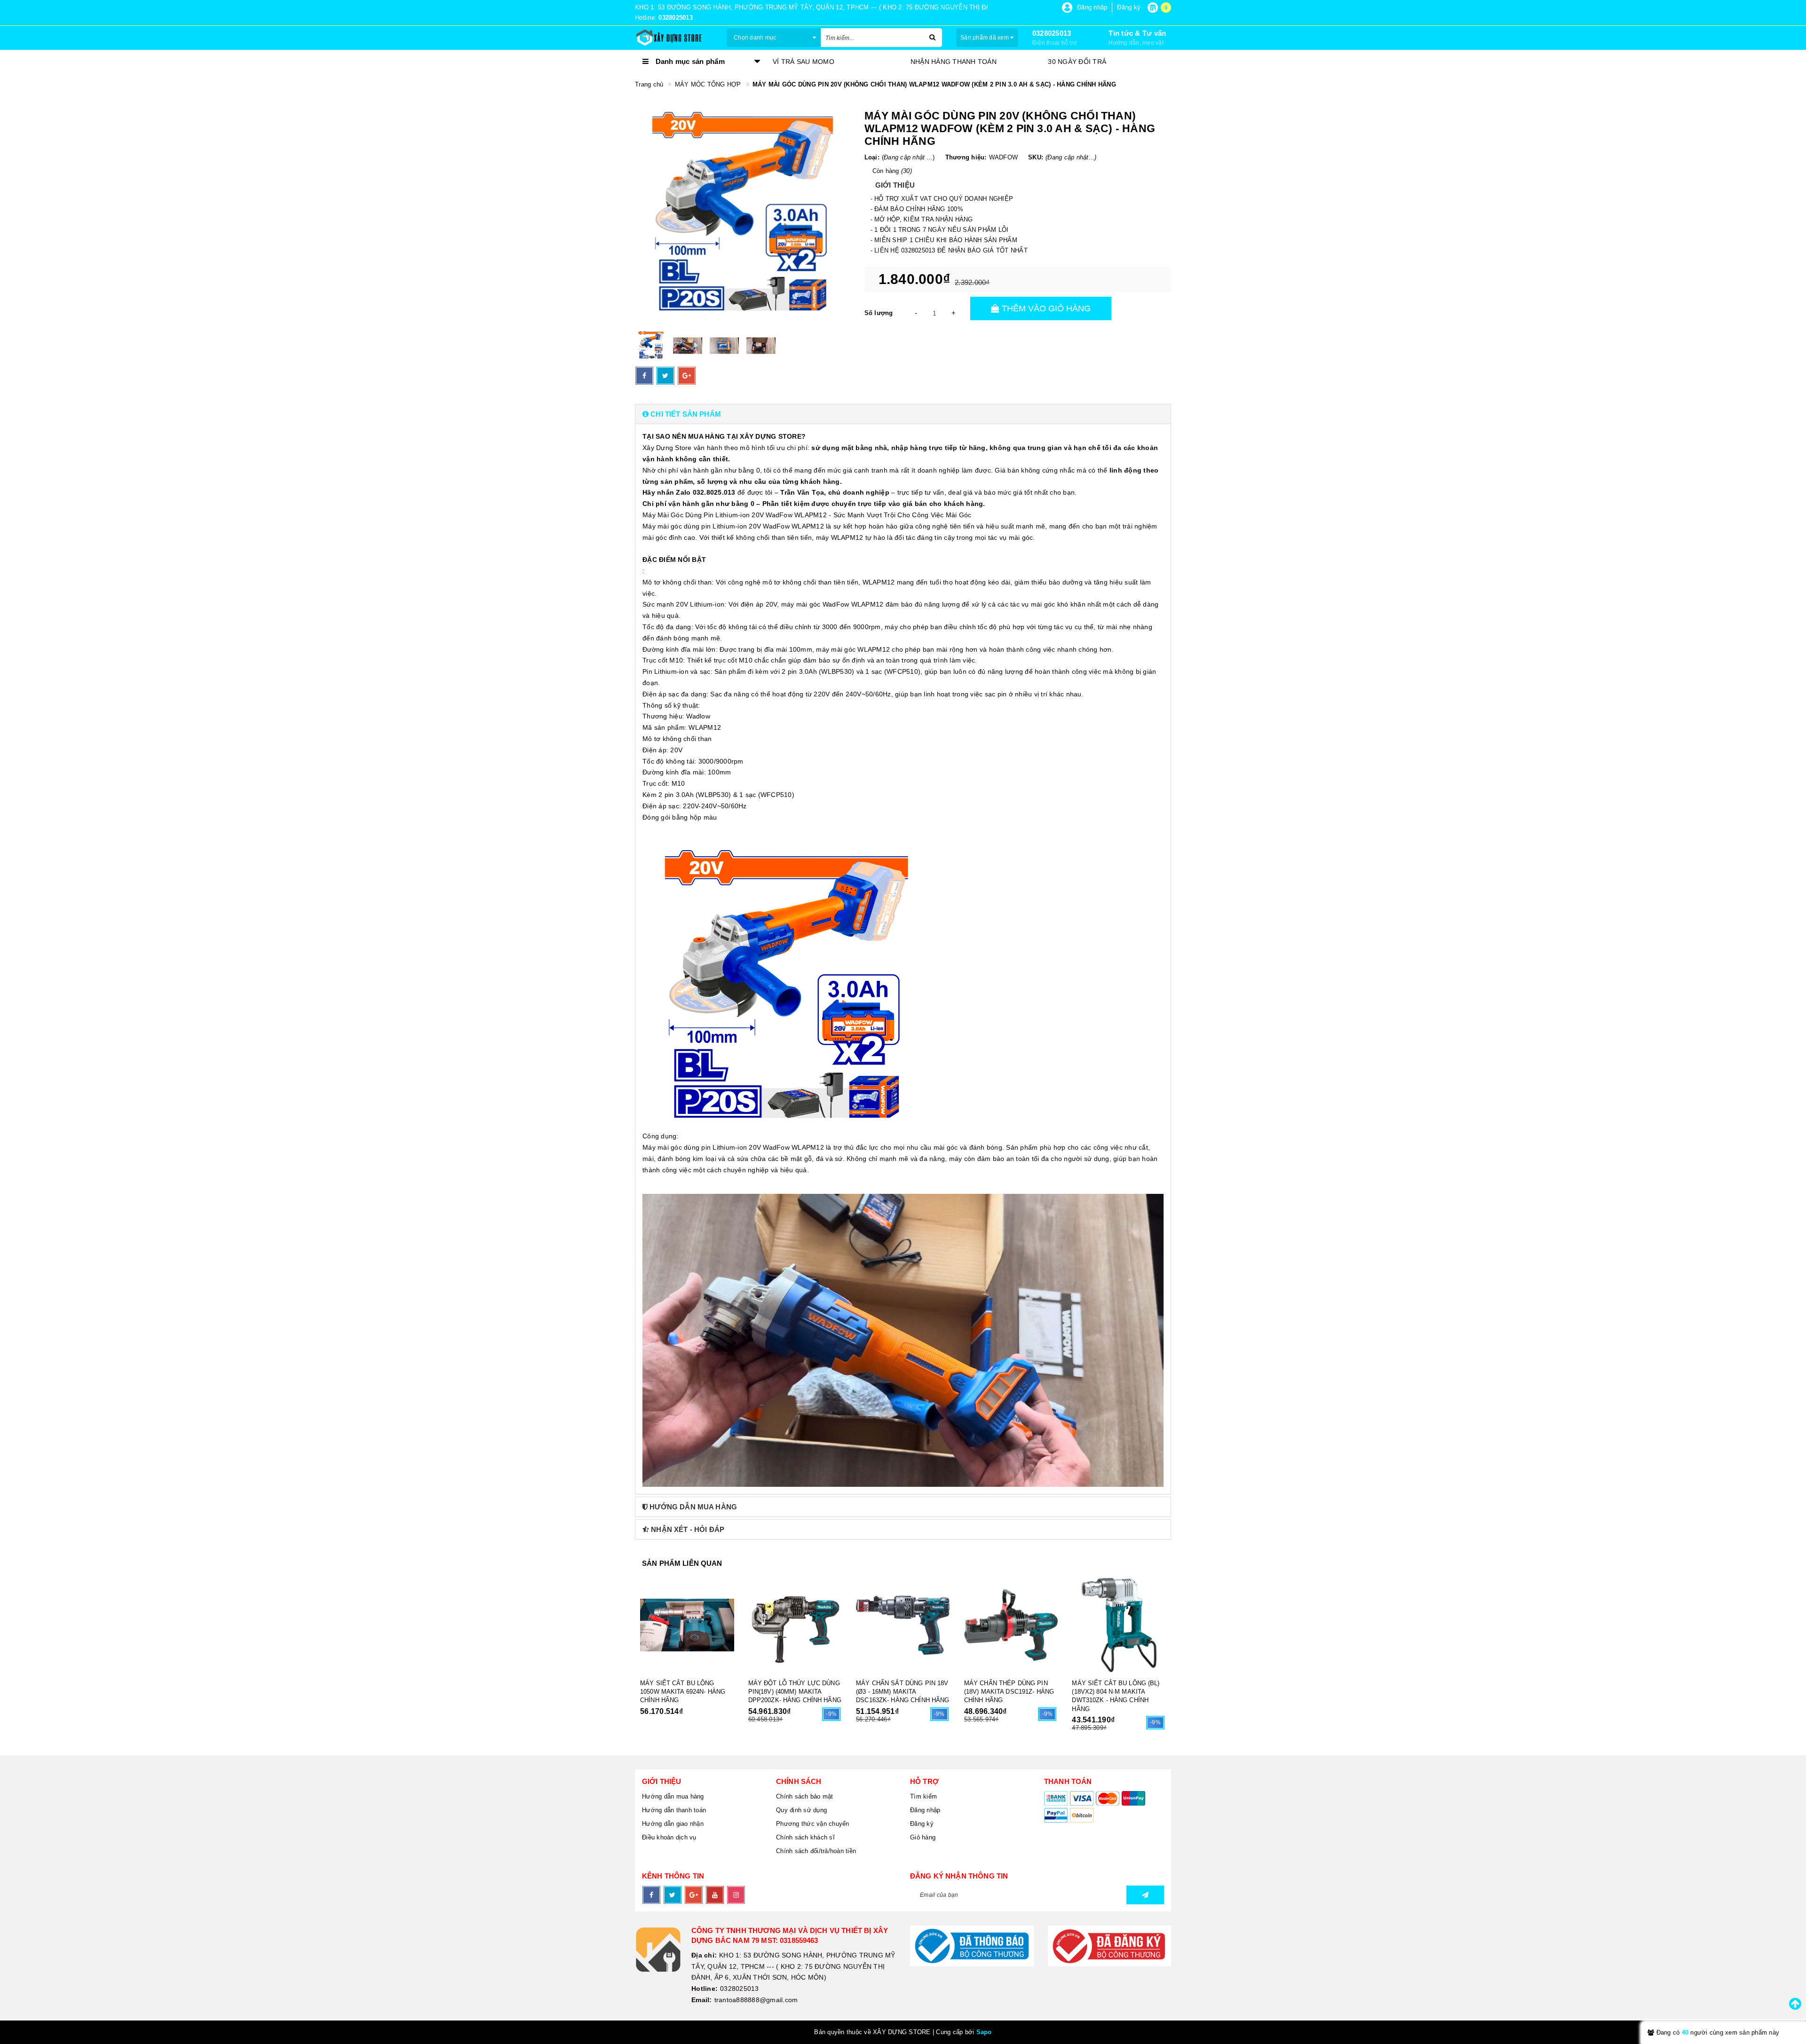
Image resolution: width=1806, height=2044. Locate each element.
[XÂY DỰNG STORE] (674, 38)
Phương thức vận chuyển (813, 1824)
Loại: (872, 157)
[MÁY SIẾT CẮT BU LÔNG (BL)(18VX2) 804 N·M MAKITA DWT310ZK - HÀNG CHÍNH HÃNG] (1119, 1625)
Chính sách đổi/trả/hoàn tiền (816, 1851)
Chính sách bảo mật (805, 1796)
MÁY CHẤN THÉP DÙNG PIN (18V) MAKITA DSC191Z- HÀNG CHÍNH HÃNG (1009, 1692)
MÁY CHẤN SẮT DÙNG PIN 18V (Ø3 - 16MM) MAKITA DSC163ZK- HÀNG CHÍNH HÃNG (903, 1692)
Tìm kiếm (923, 1796)
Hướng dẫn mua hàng (673, 1796)
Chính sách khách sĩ (805, 1837)
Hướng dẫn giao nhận (673, 1824)
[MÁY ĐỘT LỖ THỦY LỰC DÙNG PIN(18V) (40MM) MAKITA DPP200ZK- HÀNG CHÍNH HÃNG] (795, 1625)
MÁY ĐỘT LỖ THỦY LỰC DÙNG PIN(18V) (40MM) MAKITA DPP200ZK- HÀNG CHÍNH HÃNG (795, 1692)
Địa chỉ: (704, 1955)
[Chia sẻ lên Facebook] (644, 376)
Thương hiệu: (966, 157)
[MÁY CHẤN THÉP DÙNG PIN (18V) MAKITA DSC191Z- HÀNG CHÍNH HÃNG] (1011, 1625)
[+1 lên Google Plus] (687, 376)
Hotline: (705, 1989)
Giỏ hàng (923, 1837)
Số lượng (879, 313)
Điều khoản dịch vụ (669, 1837)
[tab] (903, 414)
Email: (702, 2000)
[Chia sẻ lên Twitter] (665, 376)
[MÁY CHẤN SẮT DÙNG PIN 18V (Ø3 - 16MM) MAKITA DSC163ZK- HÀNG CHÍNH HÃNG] (903, 1625)
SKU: (1036, 157)
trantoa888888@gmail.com (756, 2000)
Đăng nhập (925, 1810)
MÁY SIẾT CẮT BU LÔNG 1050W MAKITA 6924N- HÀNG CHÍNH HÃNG (683, 1692)
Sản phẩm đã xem (985, 38)
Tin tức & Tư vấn (1137, 33)
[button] (903, 414)
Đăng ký (922, 1824)
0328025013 (1052, 33)
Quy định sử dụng (801, 1810)
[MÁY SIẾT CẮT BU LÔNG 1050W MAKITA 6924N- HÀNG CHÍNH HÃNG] (687, 1625)
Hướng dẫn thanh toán (674, 1810)
